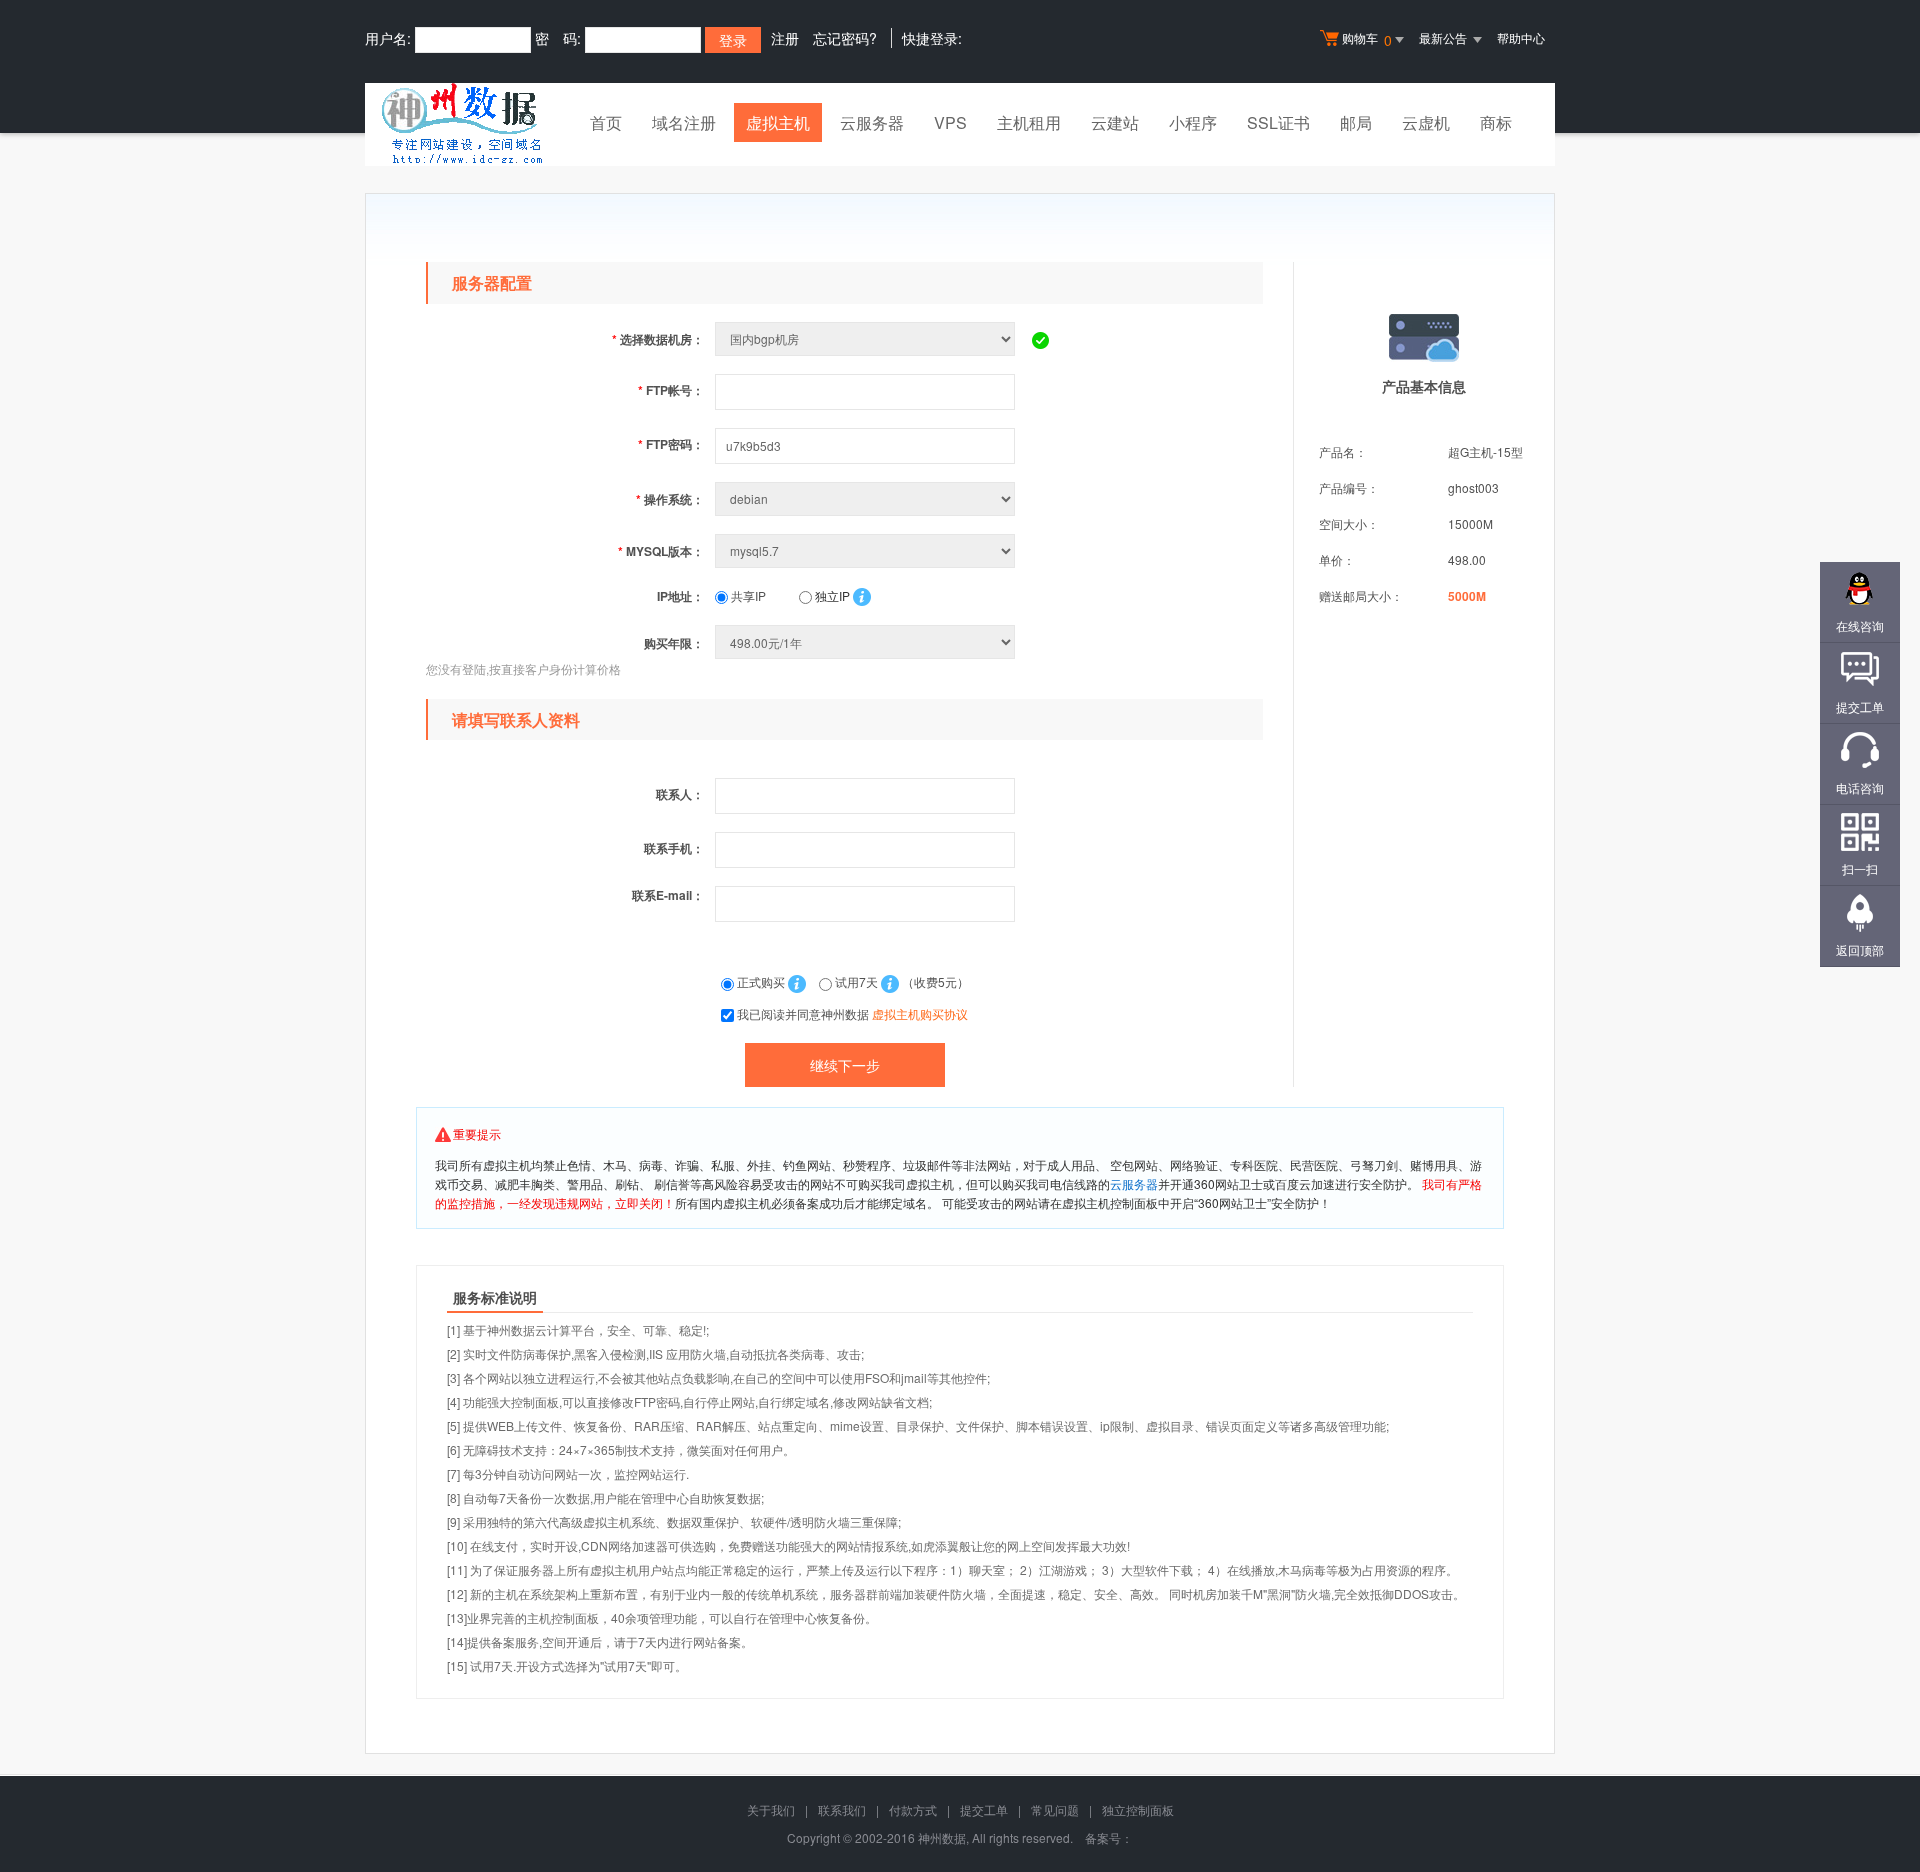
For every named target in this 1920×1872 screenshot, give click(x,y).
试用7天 (856, 981)
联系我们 (842, 1809)
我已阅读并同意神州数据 (852, 1013)
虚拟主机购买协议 (920, 1013)
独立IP (831, 595)
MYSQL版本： (661, 551)
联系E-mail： (668, 895)
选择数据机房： (658, 339)
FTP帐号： (671, 390)
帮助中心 (1521, 37)
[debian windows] (867, 498)
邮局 (1356, 122)
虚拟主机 (778, 122)
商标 (1496, 122)
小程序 (1193, 122)
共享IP (747, 595)
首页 (606, 122)
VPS (950, 122)
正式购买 (761, 981)
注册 (785, 38)
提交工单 (984, 1809)
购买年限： (674, 643)
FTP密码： (671, 444)
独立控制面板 (1138, 1809)
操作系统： (670, 499)
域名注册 (684, 122)
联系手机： (674, 848)
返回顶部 (1860, 949)
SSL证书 (1278, 122)
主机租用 (1029, 122)
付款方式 (913, 1809)
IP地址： (680, 596)
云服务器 (872, 122)
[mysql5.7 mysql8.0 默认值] (867, 550)
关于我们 (771, 1809)
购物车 (1367, 39)
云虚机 (1426, 122)
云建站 (1115, 122)
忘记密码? (845, 38)
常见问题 (1055, 1809)
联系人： (680, 794)
